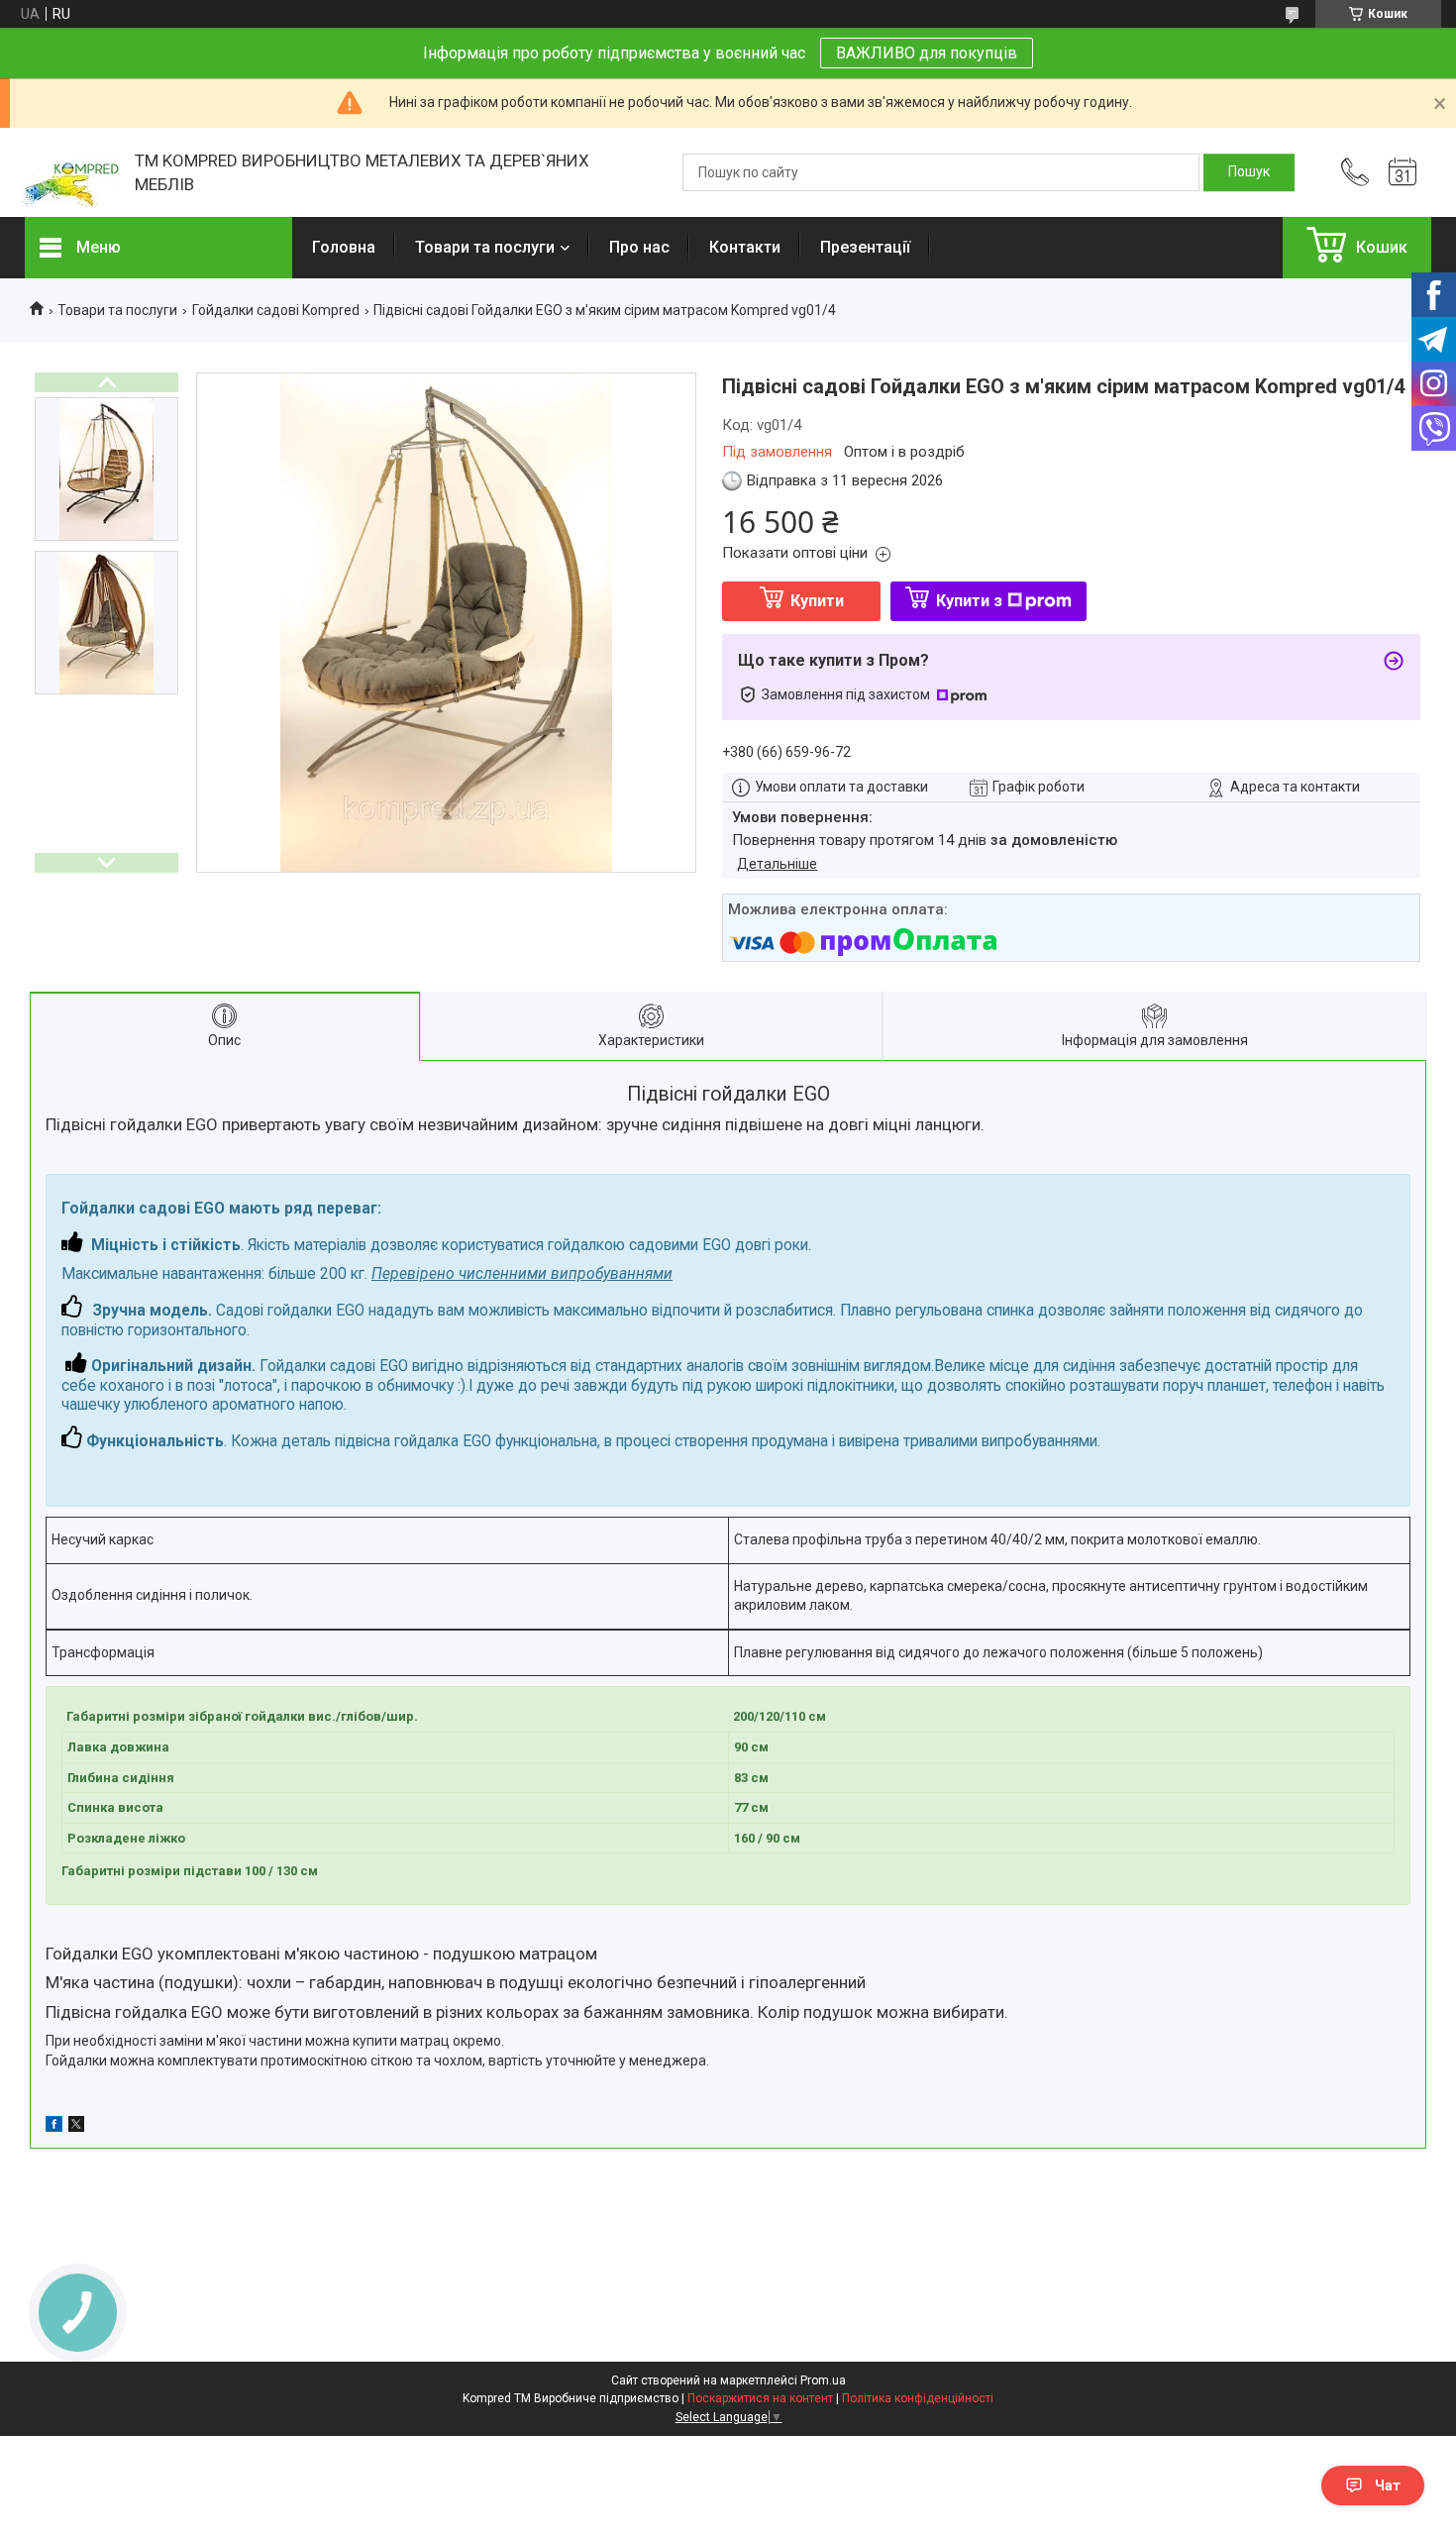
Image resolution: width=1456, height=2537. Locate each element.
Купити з (969, 601)
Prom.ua (823, 2380)
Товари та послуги (485, 247)
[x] (76, 2127)
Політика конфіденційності (918, 2398)
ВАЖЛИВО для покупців (927, 53)
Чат (1388, 2485)
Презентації (865, 247)
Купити (817, 601)
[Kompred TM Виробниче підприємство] (70, 173)
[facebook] (54, 2127)
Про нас (639, 247)
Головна (344, 247)
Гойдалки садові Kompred (276, 310)
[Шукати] (1249, 172)
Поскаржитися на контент (760, 2398)
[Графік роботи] (1403, 172)
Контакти (745, 247)
